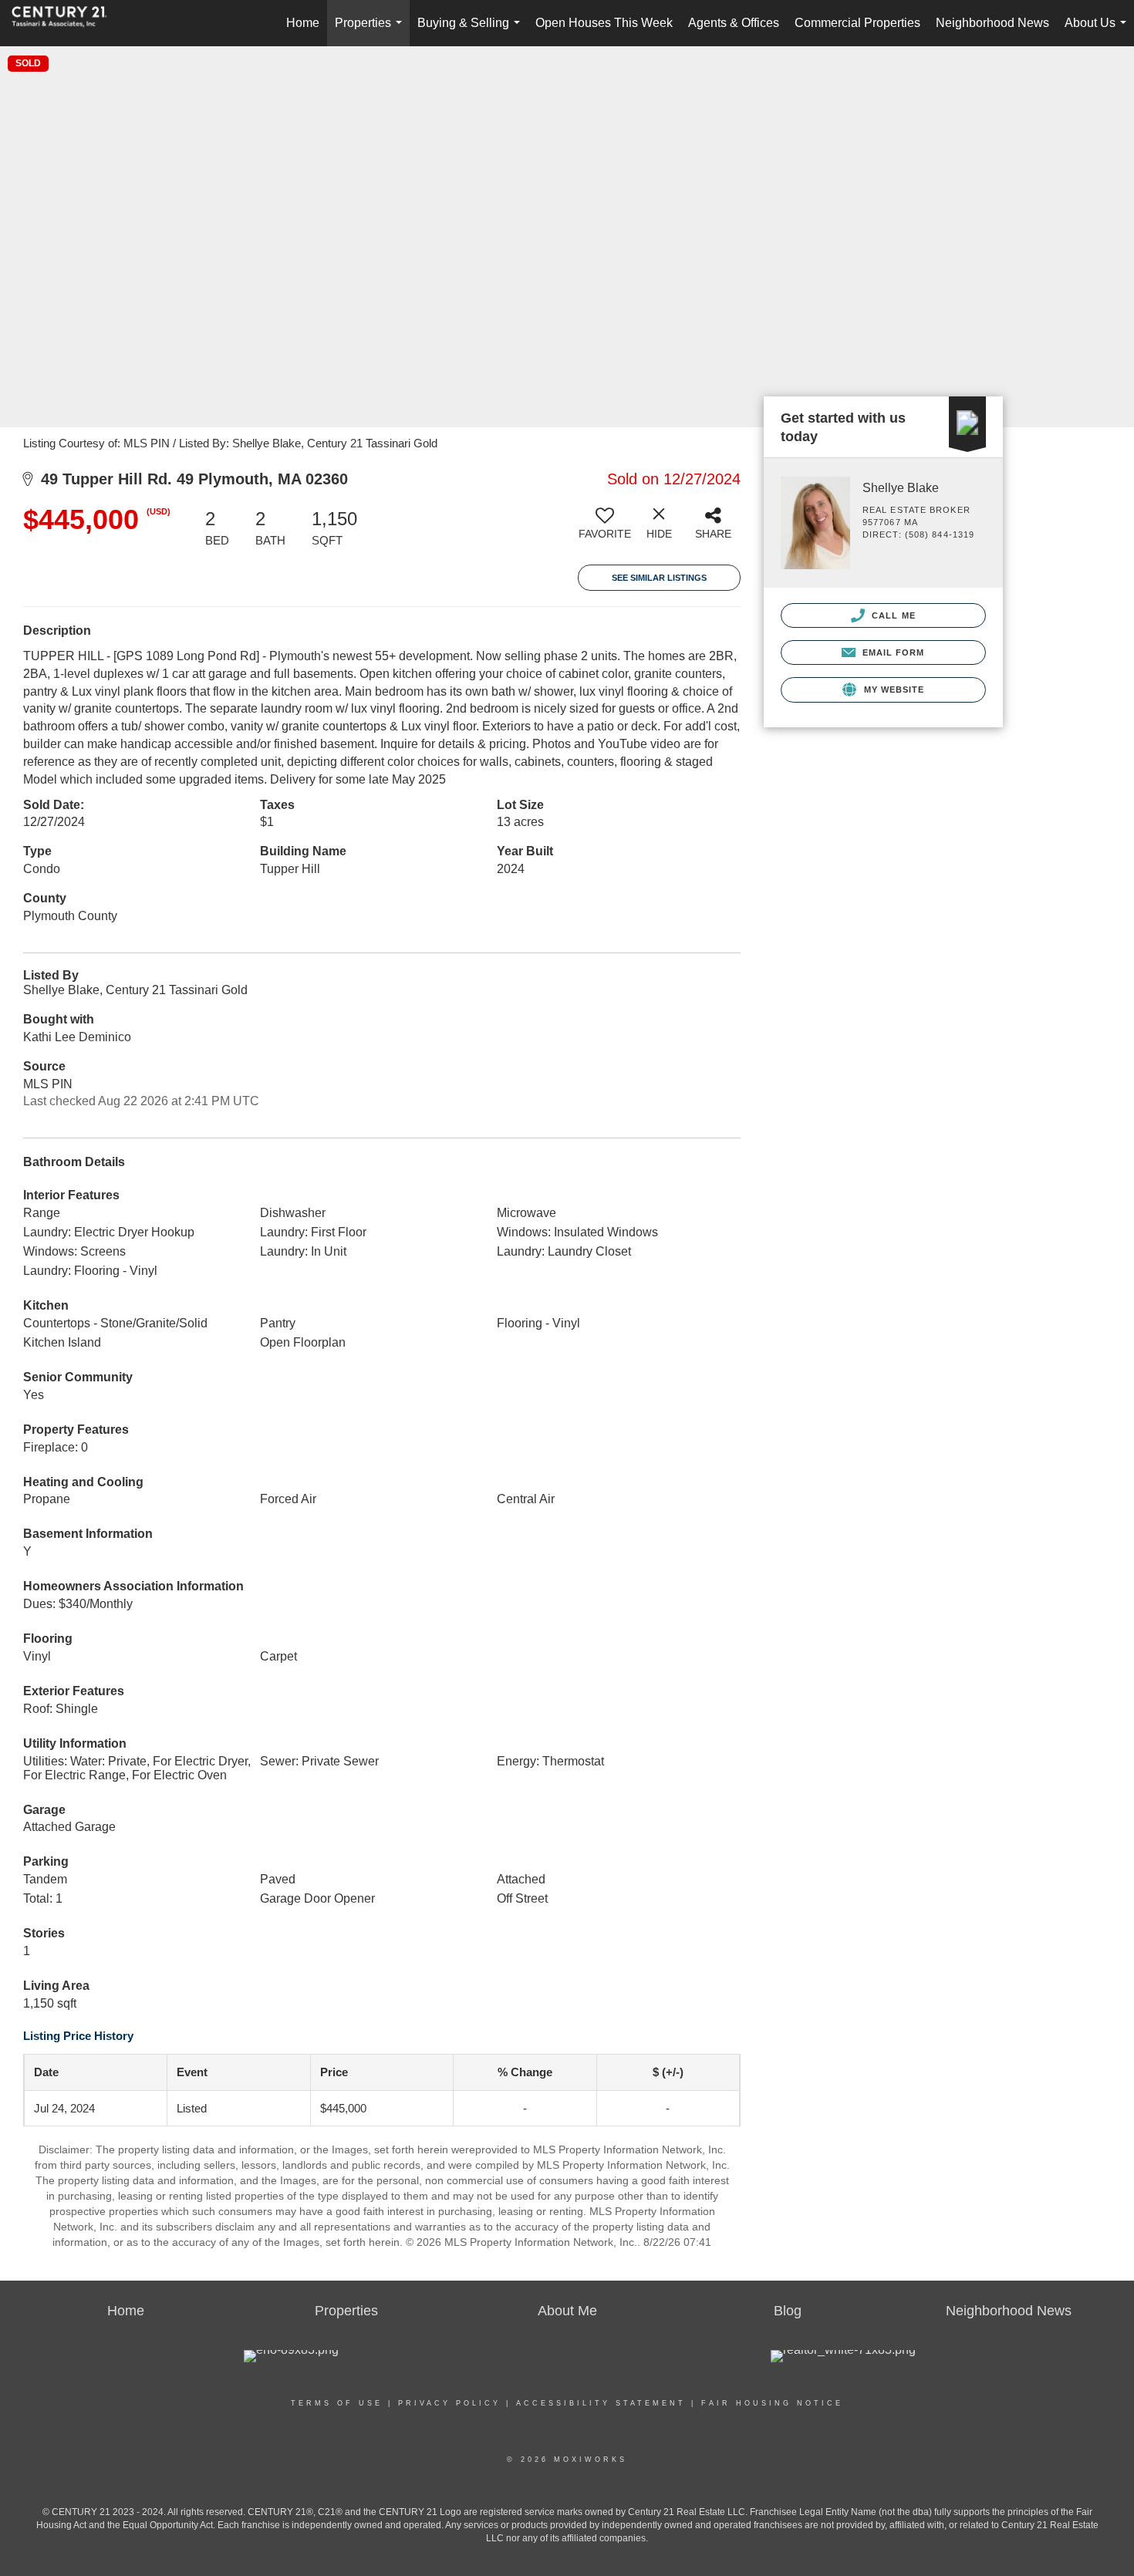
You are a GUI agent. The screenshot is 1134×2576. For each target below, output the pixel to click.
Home (303, 23)
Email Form (891, 652)
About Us (1099, 31)
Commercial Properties (857, 23)
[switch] (605, 529)
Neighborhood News (992, 23)
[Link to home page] (67, 23)
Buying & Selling (472, 31)
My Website (892, 690)
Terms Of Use (337, 2403)
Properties (371, 31)
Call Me (892, 615)
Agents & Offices (734, 23)
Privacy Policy (449, 2403)
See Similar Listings (659, 578)
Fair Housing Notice (772, 2403)
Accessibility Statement (601, 2403)
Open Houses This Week (604, 23)
